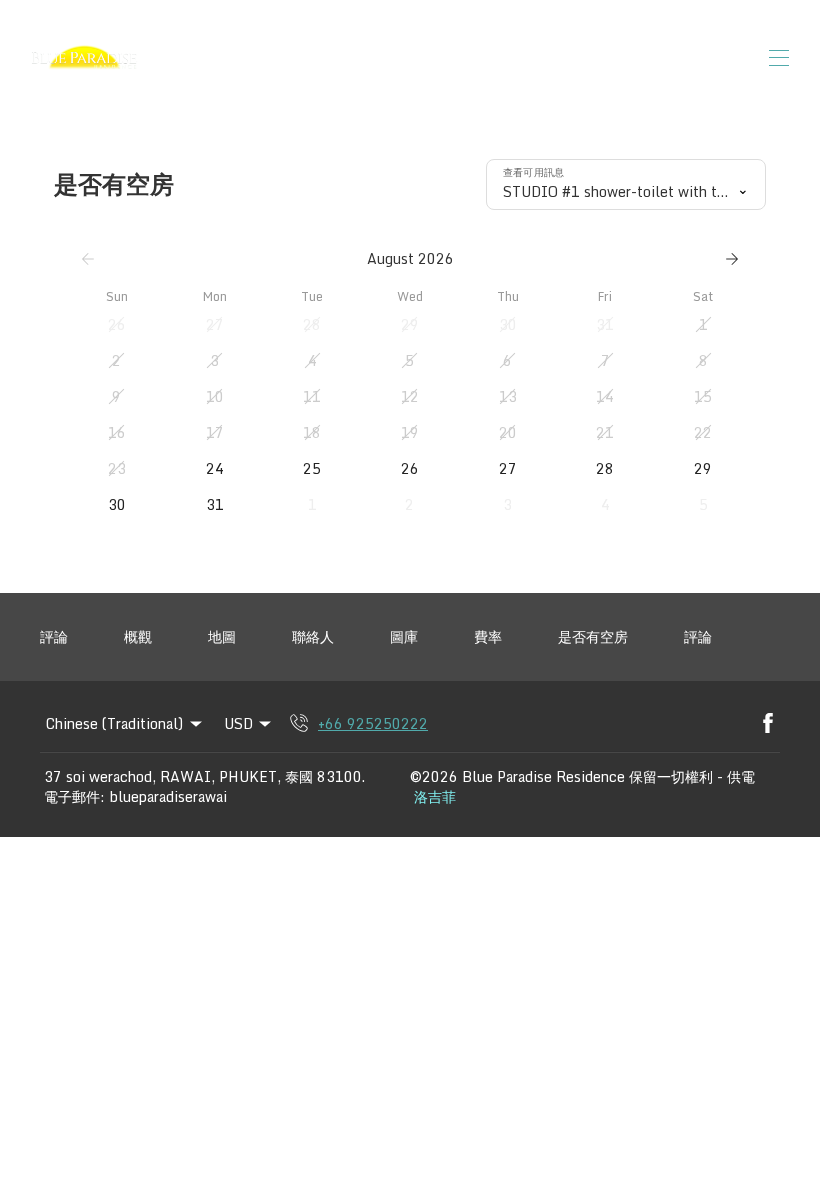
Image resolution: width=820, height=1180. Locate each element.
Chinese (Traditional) (114, 723)
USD (238, 723)
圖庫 (404, 636)
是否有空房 (593, 636)
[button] (117, 325)
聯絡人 (313, 636)
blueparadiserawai (168, 797)
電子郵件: (74, 797)
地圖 (222, 636)
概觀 (138, 636)
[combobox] (626, 185)
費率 (488, 636)
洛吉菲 (435, 797)
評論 (54, 636)
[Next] (732, 259)
